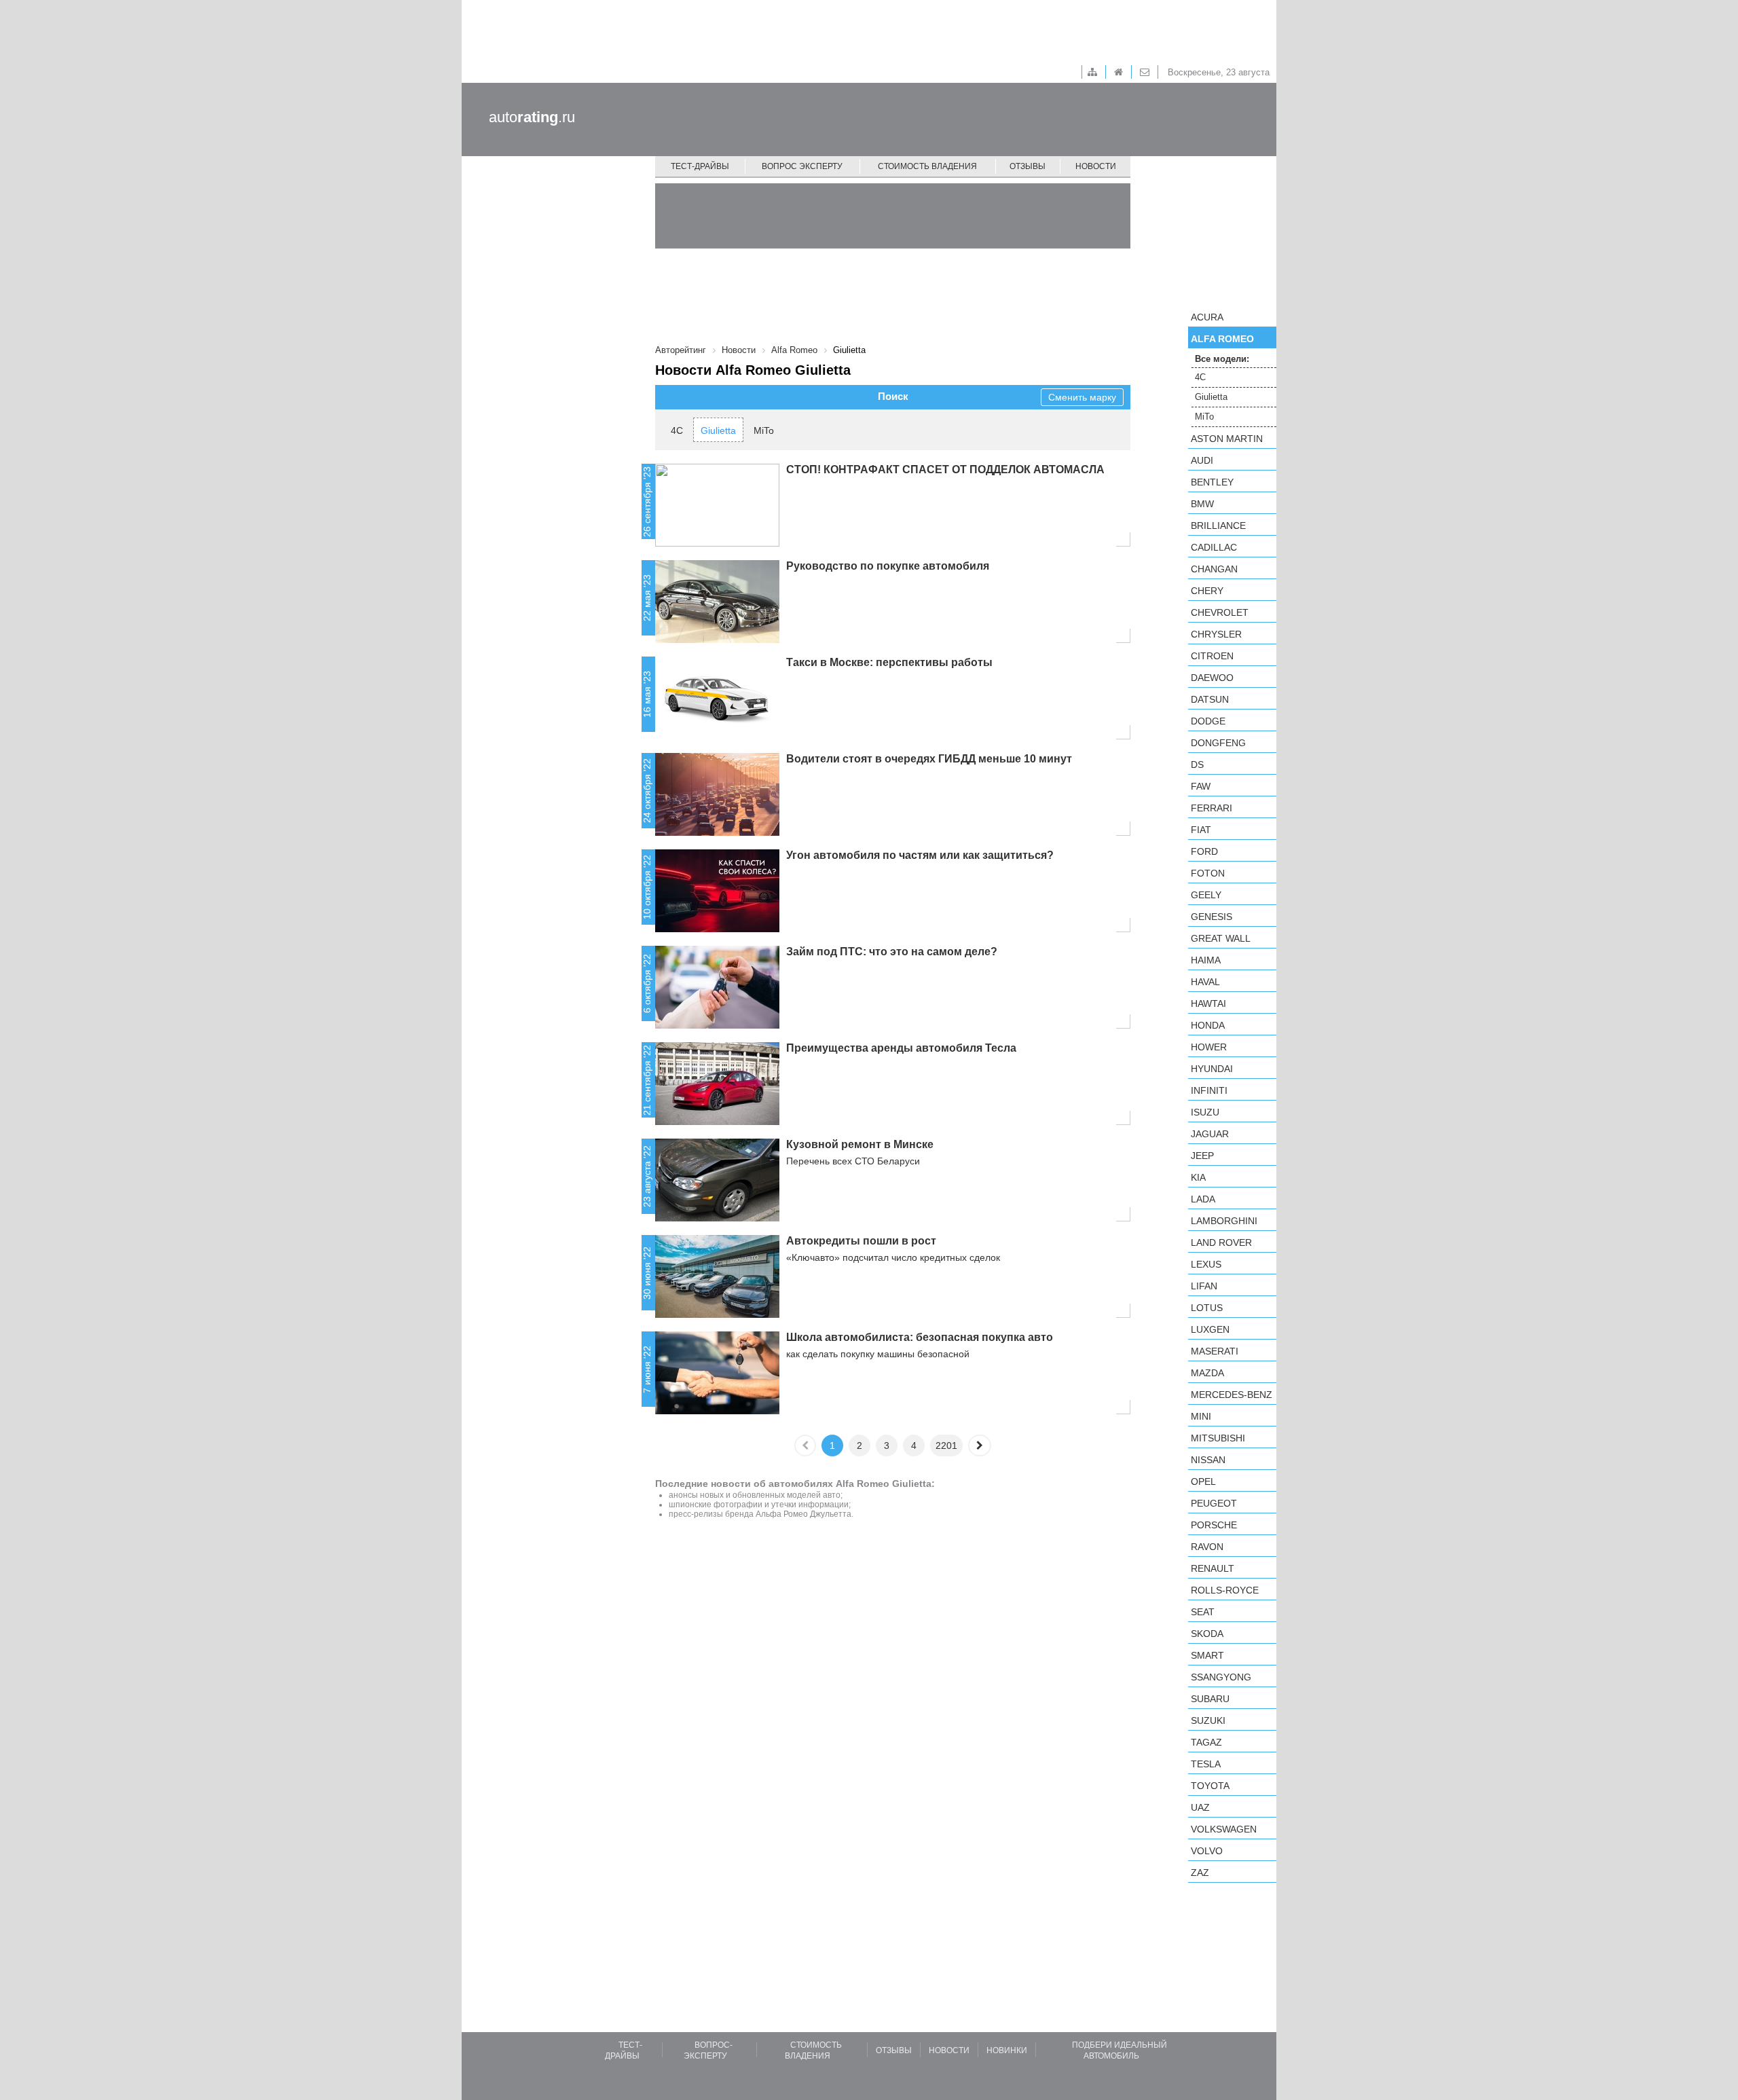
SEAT (1203, 1612)
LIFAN (1204, 1286)
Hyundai (1212, 1069)
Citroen (1212, 656)
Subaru (1210, 1699)
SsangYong (1221, 1677)
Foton (1208, 873)
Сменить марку (1082, 397)
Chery (1207, 591)
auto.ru (532, 117)
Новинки (1007, 2050)
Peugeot (1214, 1503)
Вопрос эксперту (802, 166)
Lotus (1207, 1308)
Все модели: (1222, 359)
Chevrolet (1220, 612)
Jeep (1202, 1156)
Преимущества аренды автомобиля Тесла (901, 1048)
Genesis (1212, 917)
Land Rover (1221, 1242)
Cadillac (1214, 547)
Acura (1207, 317)
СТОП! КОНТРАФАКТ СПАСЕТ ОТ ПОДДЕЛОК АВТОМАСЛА (945, 469)
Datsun (1210, 699)
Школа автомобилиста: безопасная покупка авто (920, 1337)
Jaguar (1210, 1134)
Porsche (1214, 1525)
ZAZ (1200, 1873)
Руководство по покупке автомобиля (888, 566)
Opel (1203, 1481)
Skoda (1207, 1634)
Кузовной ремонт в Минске (860, 1144)
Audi (1202, 460)
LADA (1203, 1199)
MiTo (764, 430)
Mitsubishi (1218, 1438)
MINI (1201, 1416)
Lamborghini (1224, 1221)
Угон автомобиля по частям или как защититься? (920, 855)
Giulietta (718, 430)
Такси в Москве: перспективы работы (889, 662)
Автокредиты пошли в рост (861, 1241)
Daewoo (1212, 678)
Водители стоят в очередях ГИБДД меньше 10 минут (929, 759)
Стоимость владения (927, 166)
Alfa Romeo (1222, 339)
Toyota (1210, 1786)
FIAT (1201, 830)
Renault (1213, 1568)
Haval (1205, 982)
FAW (1201, 786)
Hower (1209, 1047)
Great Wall (1221, 938)
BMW (1202, 504)
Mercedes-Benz (1232, 1395)
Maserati (1215, 1351)
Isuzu (1205, 1112)
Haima (1206, 960)
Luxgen (1210, 1329)
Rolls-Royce (1225, 1590)
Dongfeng (1218, 743)
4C (677, 430)
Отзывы (1028, 166)
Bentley (1212, 482)
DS (1197, 765)
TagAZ (1206, 1742)
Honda (1208, 1025)
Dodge (1208, 721)
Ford (1204, 851)
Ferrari (1212, 808)
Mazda (1207, 1373)
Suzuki (1208, 1720)
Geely (1206, 895)
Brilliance (1218, 526)
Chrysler (1216, 634)
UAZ (1200, 1807)
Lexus (1206, 1264)
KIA (1198, 1177)
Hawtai (1208, 1003)
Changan (1214, 569)
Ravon (1207, 1547)
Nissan (1208, 1460)
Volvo (1207, 1851)
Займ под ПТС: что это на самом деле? (892, 952)
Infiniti (1209, 1090)
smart (1207, 1655)
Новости (1096, 166)
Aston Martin (1227, 439)
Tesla (1206, 1764)
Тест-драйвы (700, 166)
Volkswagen (1224, 1829)
